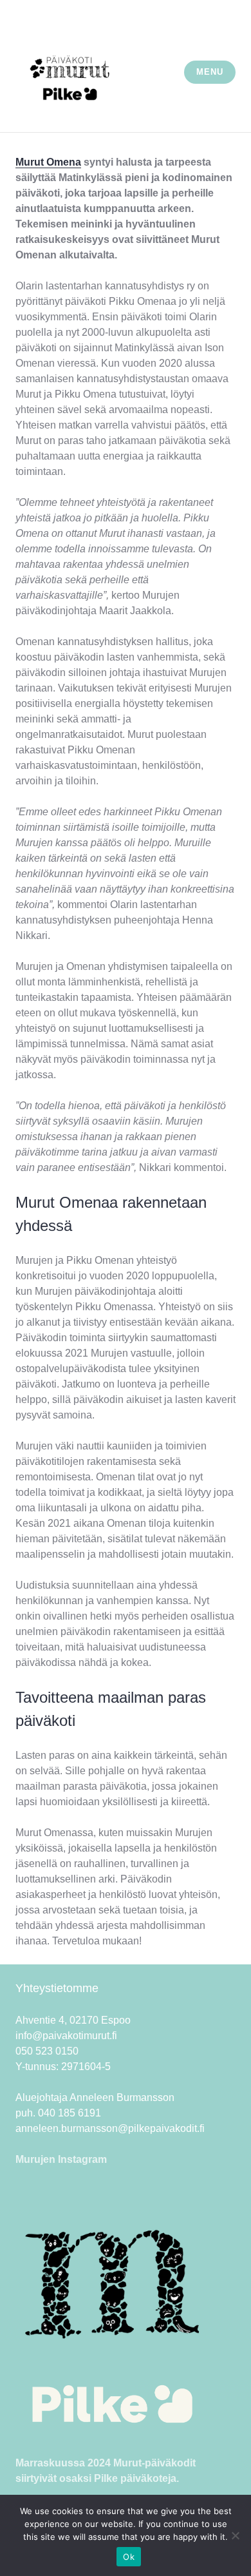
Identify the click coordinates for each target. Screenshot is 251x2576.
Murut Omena (48, 162)
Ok (129, 2557)
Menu (209, 72)
